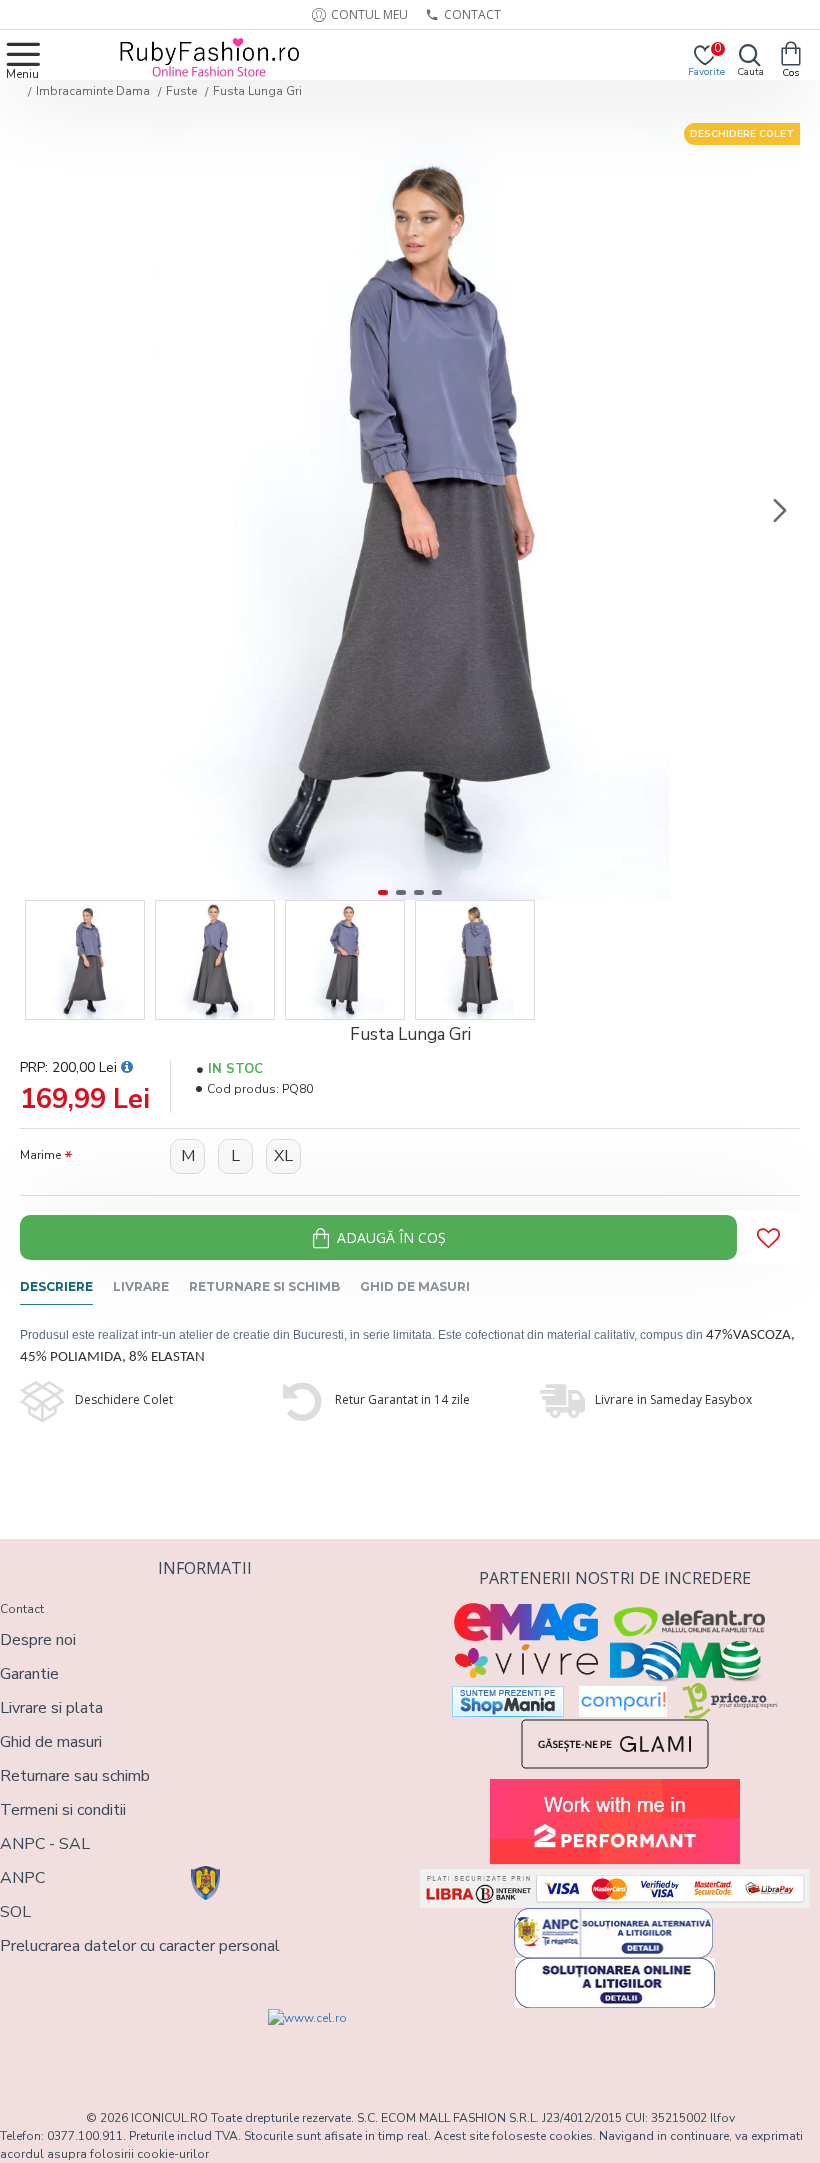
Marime (40, 1155)
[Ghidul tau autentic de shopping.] (623, 1701)
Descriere (56, 1286)
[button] (40, 510)
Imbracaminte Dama (93, 91)
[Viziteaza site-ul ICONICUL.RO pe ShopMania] (508, 1701)
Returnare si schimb (264, 1286)
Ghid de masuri (415, 1286)
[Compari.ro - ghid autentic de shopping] (102, 2045)
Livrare (141, 1286)
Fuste (181, 91)
